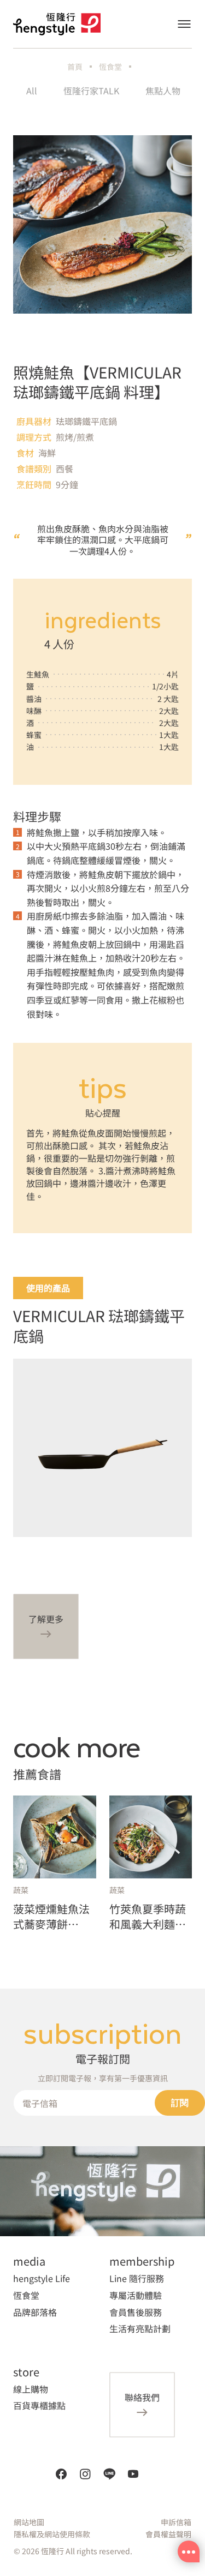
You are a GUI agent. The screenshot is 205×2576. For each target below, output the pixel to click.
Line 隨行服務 (137, 2278)
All (32, 91)
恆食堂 (110, 67)
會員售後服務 (136, 2312)
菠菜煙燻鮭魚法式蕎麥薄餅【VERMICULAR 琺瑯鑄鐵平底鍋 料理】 (52, 1917)
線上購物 (31, 2389)
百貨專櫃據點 (39, 2405)
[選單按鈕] (184, 24)
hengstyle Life (42, 2278)
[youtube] (133, 2474)
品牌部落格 (35, 2312)
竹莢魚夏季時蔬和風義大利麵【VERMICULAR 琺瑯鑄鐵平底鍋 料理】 (148, 1917)
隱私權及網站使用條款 (52, 2534)
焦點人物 (163, 91)
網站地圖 (29, 2522)
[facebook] (61, 2474)
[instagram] (85, 2474)
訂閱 (180, 2103)
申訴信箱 (176, 2522)
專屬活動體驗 (136, 2295)
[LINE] (109, 2474)
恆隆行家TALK (91, 91)
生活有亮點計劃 (140, 2328)
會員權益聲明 (168, 2534)
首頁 (75, 67)
